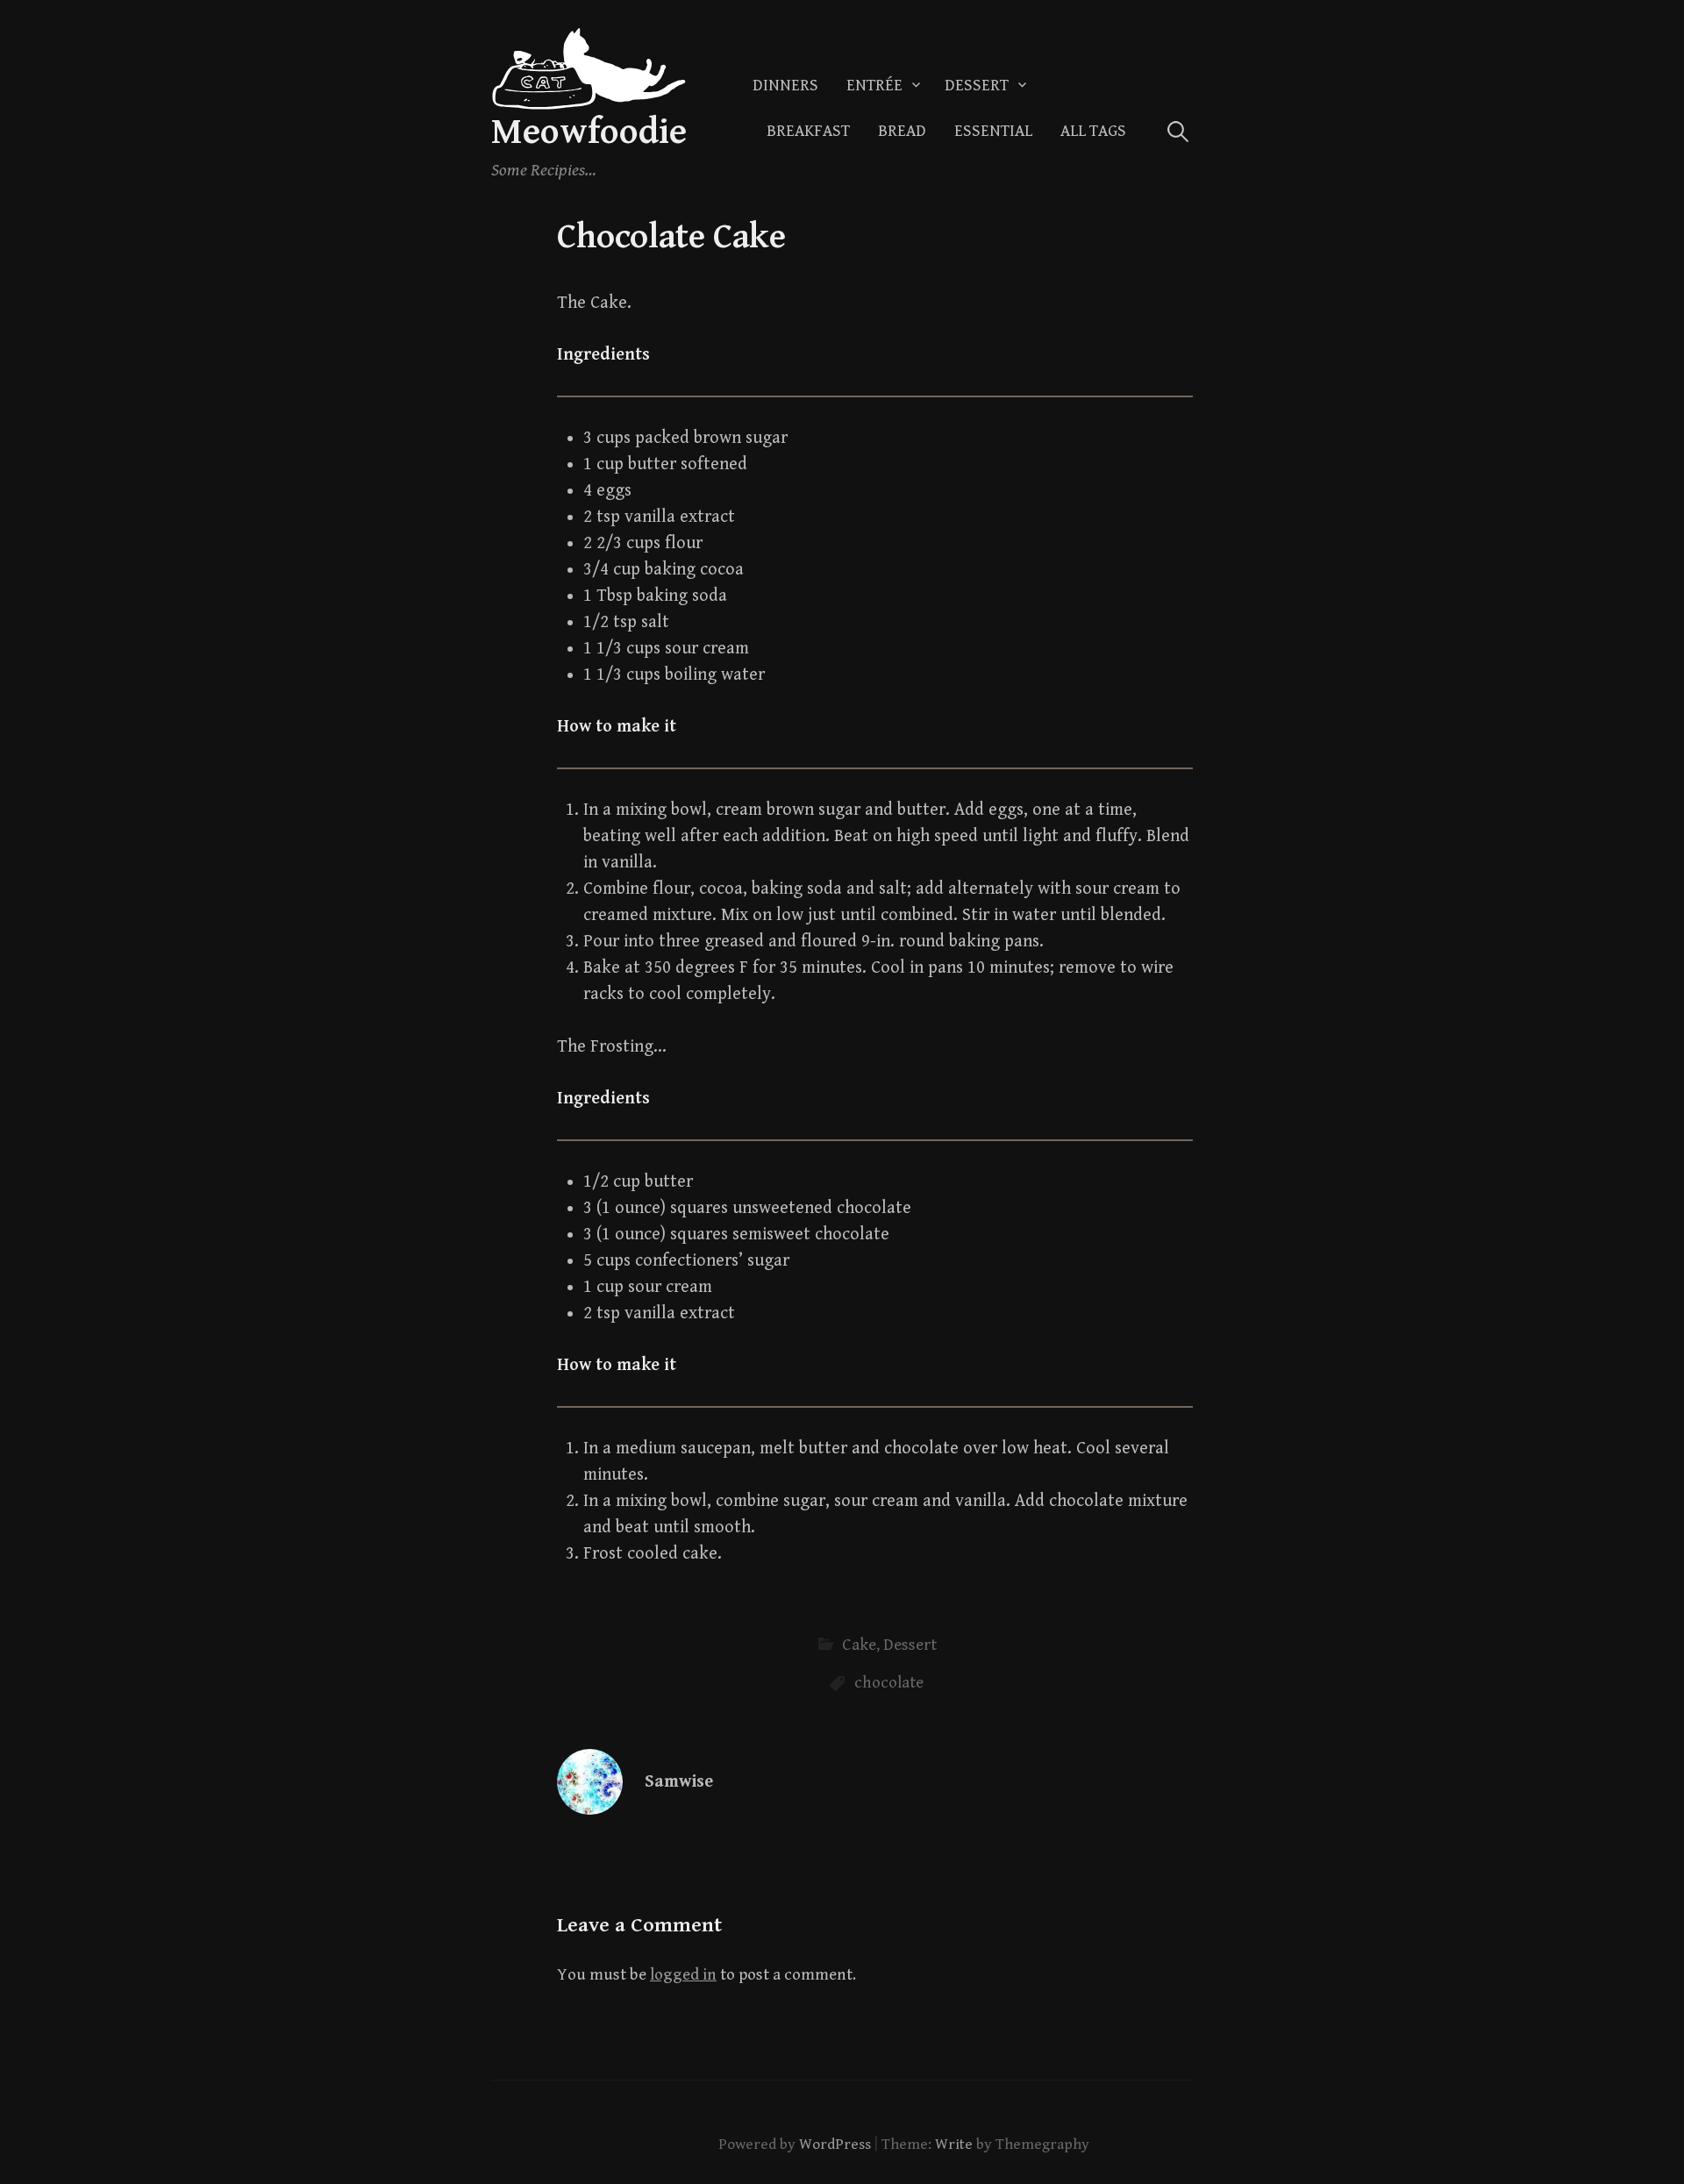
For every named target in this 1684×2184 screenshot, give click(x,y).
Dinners (785, 86)
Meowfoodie (589, 132)
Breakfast (808, 131)
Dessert (977, 86)
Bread (902, 131)
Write (954, 2145)
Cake (859, 1645)
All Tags (1093, 131)
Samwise (679, 1782)
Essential (993, 131)
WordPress (835, 2145)
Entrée (874, 86)
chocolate (889, 1683)
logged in (683, 1975)
